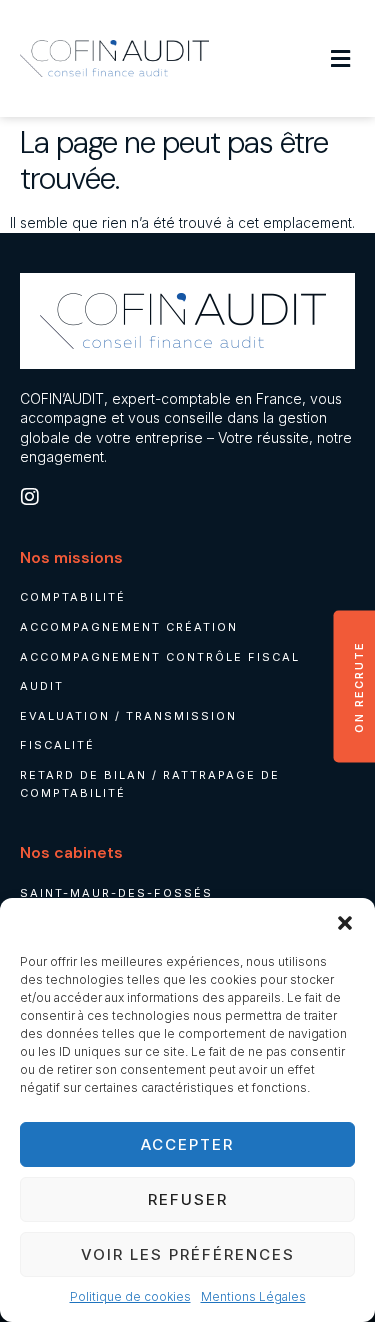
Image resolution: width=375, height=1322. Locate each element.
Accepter (187, 1144)
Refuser (188, 1199)
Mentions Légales (253, 1296)
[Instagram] (30, 497)
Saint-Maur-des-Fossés (116, 893)
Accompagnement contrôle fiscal (160, 657)
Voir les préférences (188, 1254)
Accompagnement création (129, 627)
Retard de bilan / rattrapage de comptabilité (150, 784)
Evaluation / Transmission (128, 716)
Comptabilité (73, 597)
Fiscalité (57, 745)
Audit (42, 686)
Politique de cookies (130, 1296)
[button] (345, 923)
